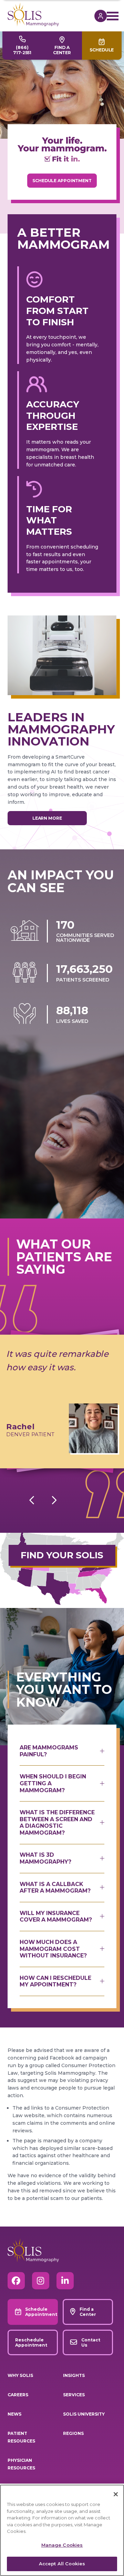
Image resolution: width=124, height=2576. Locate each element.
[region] (62, 2530)
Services (74, 2395)
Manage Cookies (62, 2545)
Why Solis (20, 2375)
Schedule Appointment (41, 2312)
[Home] (51, 14)
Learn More (47, 818)
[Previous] (32, 1500)
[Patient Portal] (97, 16)
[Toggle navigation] (112, 16)
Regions (73, 2433)
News (14, 2414)
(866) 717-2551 (22, 50)
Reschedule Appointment (31, 2342)
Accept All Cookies (62, 2564)
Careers (18, 2395)
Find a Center (62, 50)
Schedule (102, 50)
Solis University (84, 2414)
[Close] (116, 2494)
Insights (74, 2375)
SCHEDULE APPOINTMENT (62, 181)
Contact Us (91, 2342)
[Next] (54, 1500)
